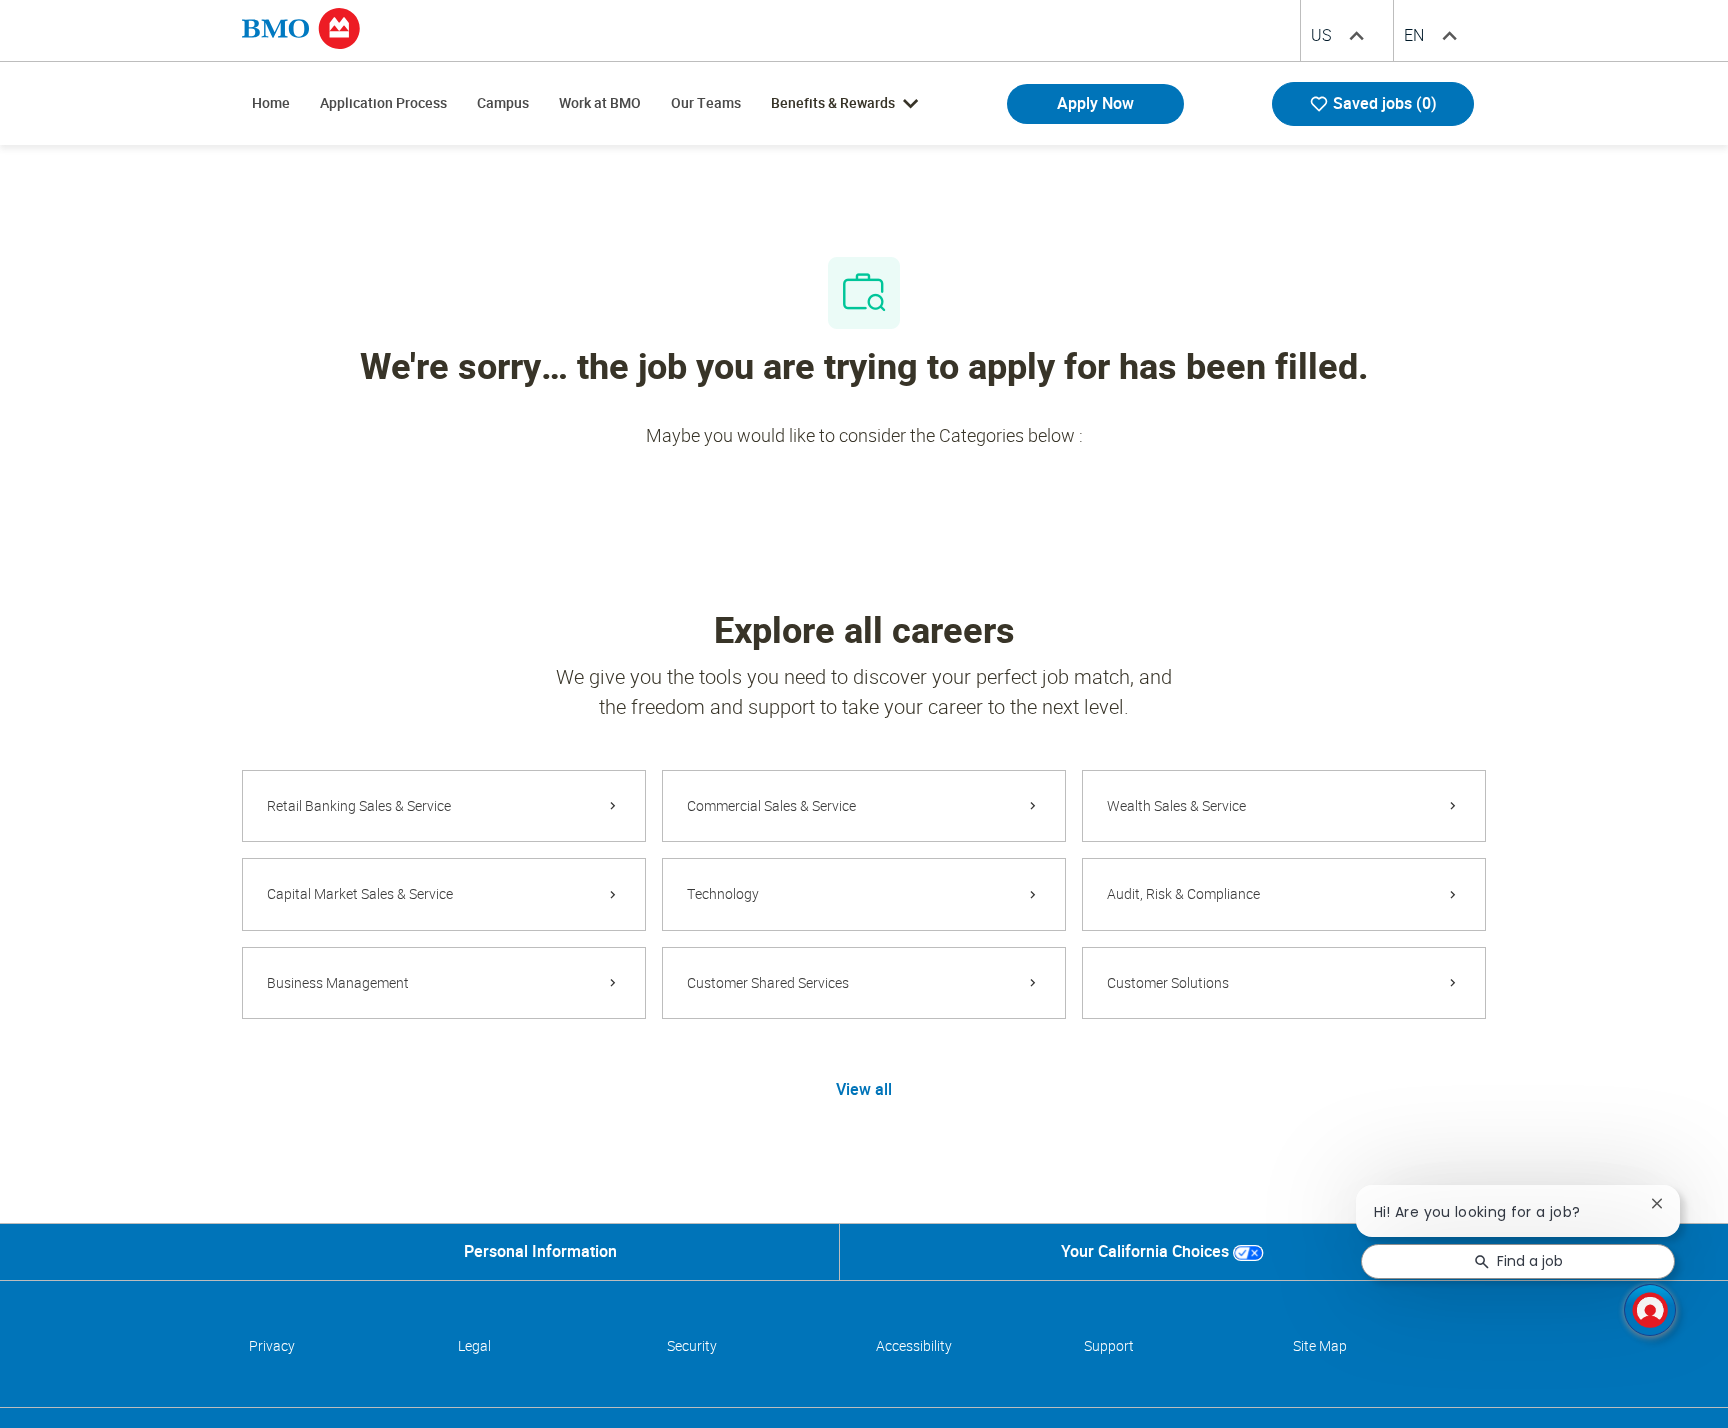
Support (1109, 1346)
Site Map (1320, 1346)
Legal (474, 1346)
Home (271, 103)
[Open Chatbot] (1650, 1310)
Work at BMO (600, 103)
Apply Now (1095, 103)
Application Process (383, 103)
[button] (864, 1089)
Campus (503, 103)
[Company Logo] (301, 27)
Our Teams (706, 103)
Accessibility (914, 1346)
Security (692, 1346)
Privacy (272, 1346)
